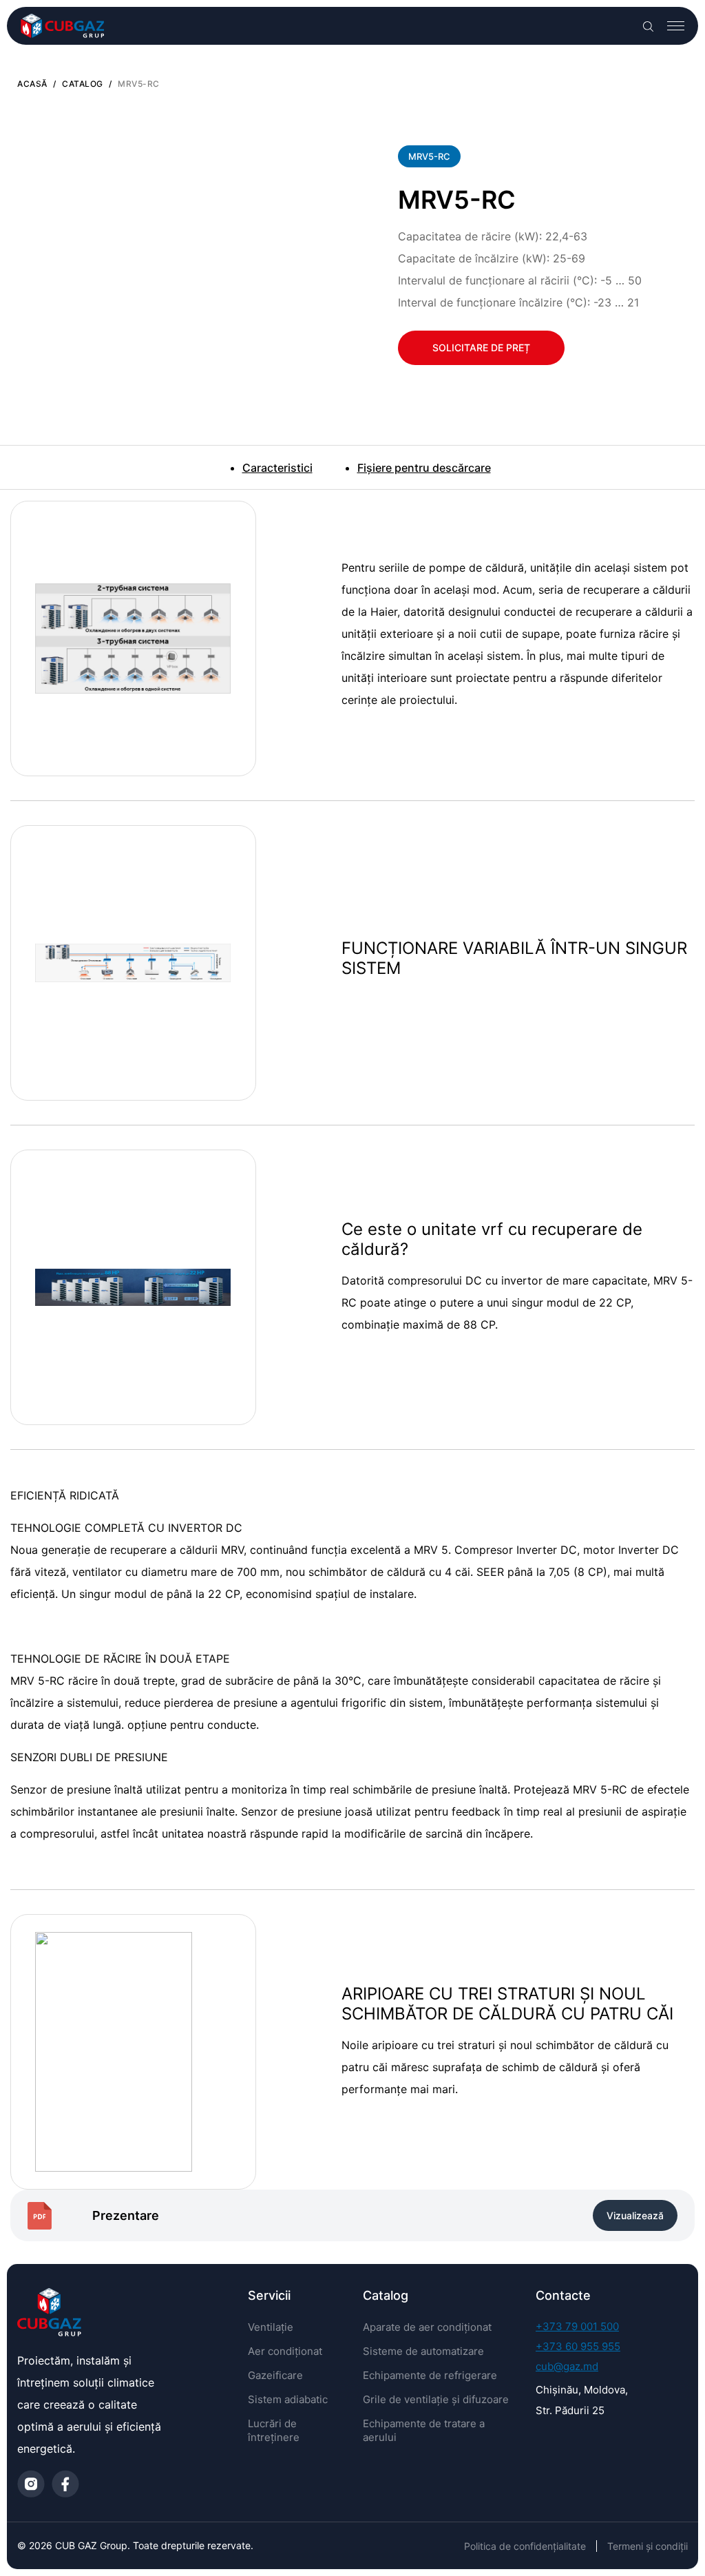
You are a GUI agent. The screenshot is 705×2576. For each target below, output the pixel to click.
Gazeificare (275, 2375)
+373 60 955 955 (578, 2346)
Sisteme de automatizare (423, 2351)
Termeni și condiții (648, 2546)
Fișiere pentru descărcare (424, 468)
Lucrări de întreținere (274, 2430)
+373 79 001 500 (577, 2326)
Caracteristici (277, 468)
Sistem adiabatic (288, 2399)
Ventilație (271, 2327)
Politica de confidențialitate (525, 2546)
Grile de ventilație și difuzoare (436, 2399)
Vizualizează (635, 2215)
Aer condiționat (285, 2351)
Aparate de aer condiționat (427, 2327)
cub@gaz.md (567, 2366)
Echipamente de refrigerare (430, 2375)
